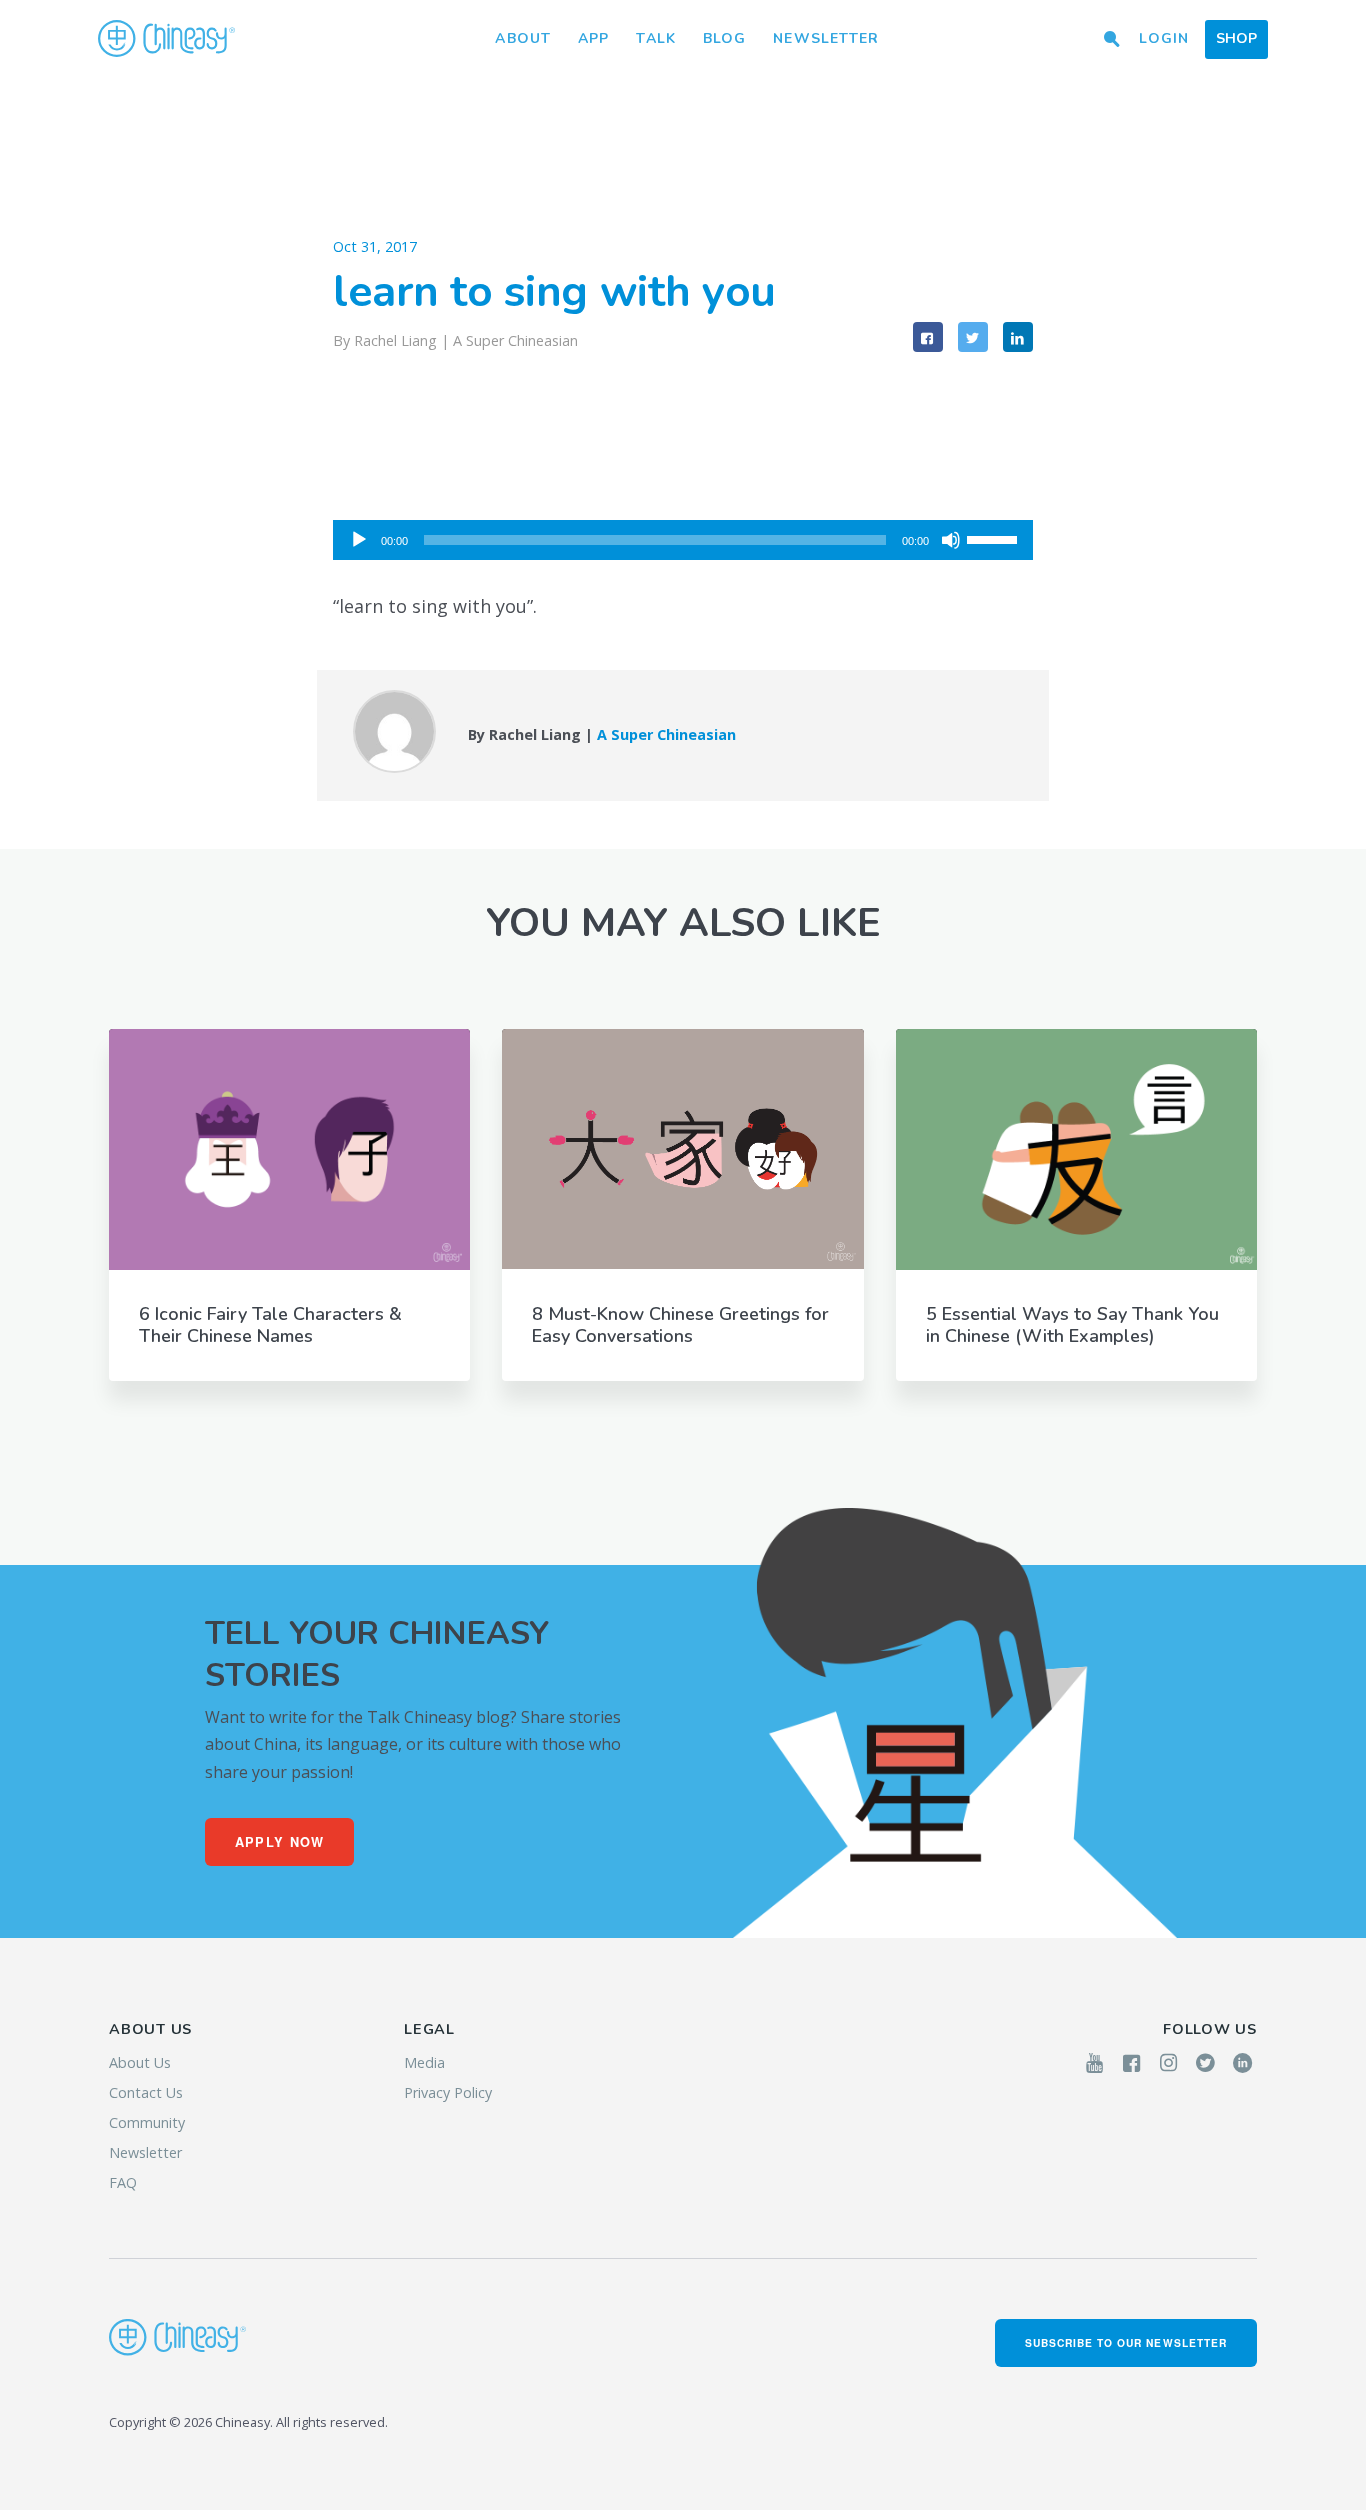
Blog (724, 38)
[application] (683, 540)
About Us (140, 2062)
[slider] (995, 538)
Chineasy (166, 39)
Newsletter (826, 38)
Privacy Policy (448, 2092)
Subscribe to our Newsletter (1126, 2342)
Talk (655, 38)
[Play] (359, 540)
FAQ (123, 2182)
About (523, 38)
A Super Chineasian (515, 340)
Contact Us (146, 2092)
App (593, 38)
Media (424, 2062)
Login (1164, 38)
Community (147, 2122)
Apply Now (280, 1842)
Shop (1236, 38)
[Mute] (951, 540)
